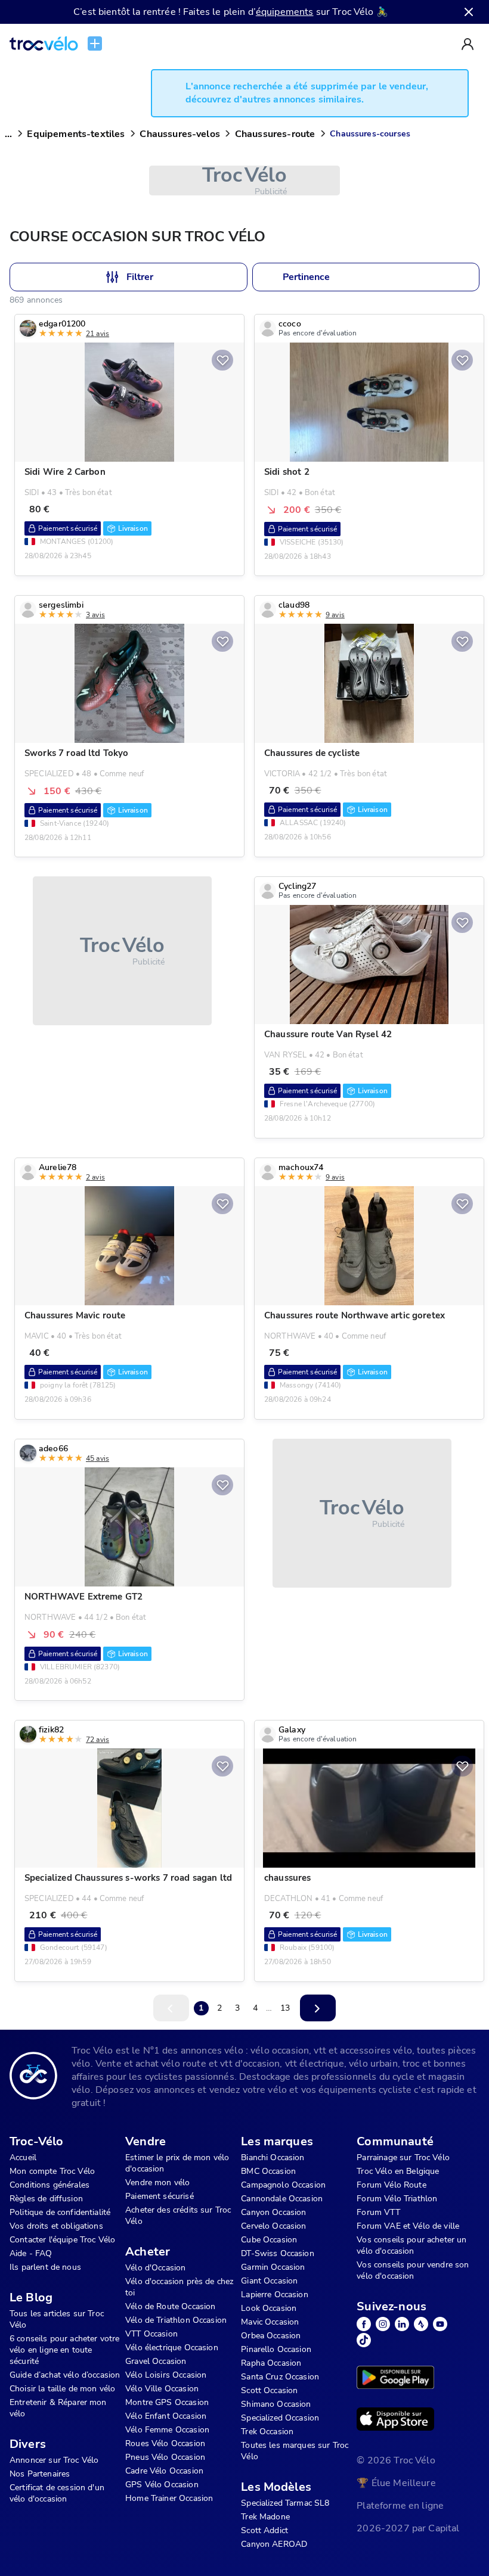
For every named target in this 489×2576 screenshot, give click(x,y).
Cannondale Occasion (282, 2199)
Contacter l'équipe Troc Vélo (62, 2240)
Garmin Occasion (273, 2267)
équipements (285, 12)
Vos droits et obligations (56, 2226)
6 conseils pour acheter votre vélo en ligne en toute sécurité (64, 2350)
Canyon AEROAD (274, 2544)
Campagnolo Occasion (283, 2185)
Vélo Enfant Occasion (166, 2416)
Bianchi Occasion (273, 2157)
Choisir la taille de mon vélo (62, 2389)
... (8, 134)
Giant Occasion (269, 2281)
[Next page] (318, 2008)
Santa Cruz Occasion (280, 2377)
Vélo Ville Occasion (162, 2389)
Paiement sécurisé (160, 2196)
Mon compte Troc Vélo (52, 2171)
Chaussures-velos (179, 134)
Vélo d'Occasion (155, 2268)
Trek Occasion (267, 2432)
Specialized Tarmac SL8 (285, 2503)
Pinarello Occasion (276, 2349)
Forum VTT (378, 2212)
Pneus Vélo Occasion (165, 2457)
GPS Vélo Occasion (162, 2485)
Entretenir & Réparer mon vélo (58, 2408)
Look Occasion (269, 2308)
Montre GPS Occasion (167, 2402)
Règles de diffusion (46, 2199)
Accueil (23, 2157)
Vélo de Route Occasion (170, 2306)
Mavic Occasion (270, 2322)
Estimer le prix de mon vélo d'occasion (177, 2163)
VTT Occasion (151, 2334)
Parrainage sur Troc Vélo (403, 2157)
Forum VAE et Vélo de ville (408, 2226)
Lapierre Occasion (275, 2295)
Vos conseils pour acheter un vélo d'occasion (411, 2245)
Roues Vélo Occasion (165, 2443)
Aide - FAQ (31, 2253)
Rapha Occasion (271, 2363)
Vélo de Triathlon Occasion (176, 2320)
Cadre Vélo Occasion (164, 2471)
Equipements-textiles (76, 134)
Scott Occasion (269, 2390)
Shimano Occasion (276, 2404)
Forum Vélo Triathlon (397, 2199)
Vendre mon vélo (157, 2183)
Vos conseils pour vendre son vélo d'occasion (413, 2270)
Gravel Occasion (156, 2361)
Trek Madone (265, 2517)
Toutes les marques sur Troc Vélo (295, 2451)
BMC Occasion (268, 2171)
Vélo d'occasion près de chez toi (179, 2287)
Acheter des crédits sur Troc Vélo (178, 2216)
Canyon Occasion (273, 2212)
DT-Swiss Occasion (278, 2253)
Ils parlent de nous (45, 2267)
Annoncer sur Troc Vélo (54, 2460)
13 (285, 2008)
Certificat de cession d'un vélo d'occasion (57, 2493)
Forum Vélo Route (391, 2185)
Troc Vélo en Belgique (398, 2171)
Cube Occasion (269, 2240)
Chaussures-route (275, 134)
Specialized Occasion (280, 2418)
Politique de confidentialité (60, 2212)
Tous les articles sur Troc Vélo (57, 2319)
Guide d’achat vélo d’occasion (65, 2375)
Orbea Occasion (271, 2336)
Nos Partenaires (40, 2474)
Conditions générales (49, 2185)
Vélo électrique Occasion (172, 2348)
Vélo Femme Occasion (167, 2430)
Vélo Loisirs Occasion (166, 2375)
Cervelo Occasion (273, 2226)
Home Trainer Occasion (169, 2498)
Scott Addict (264, 2530)
